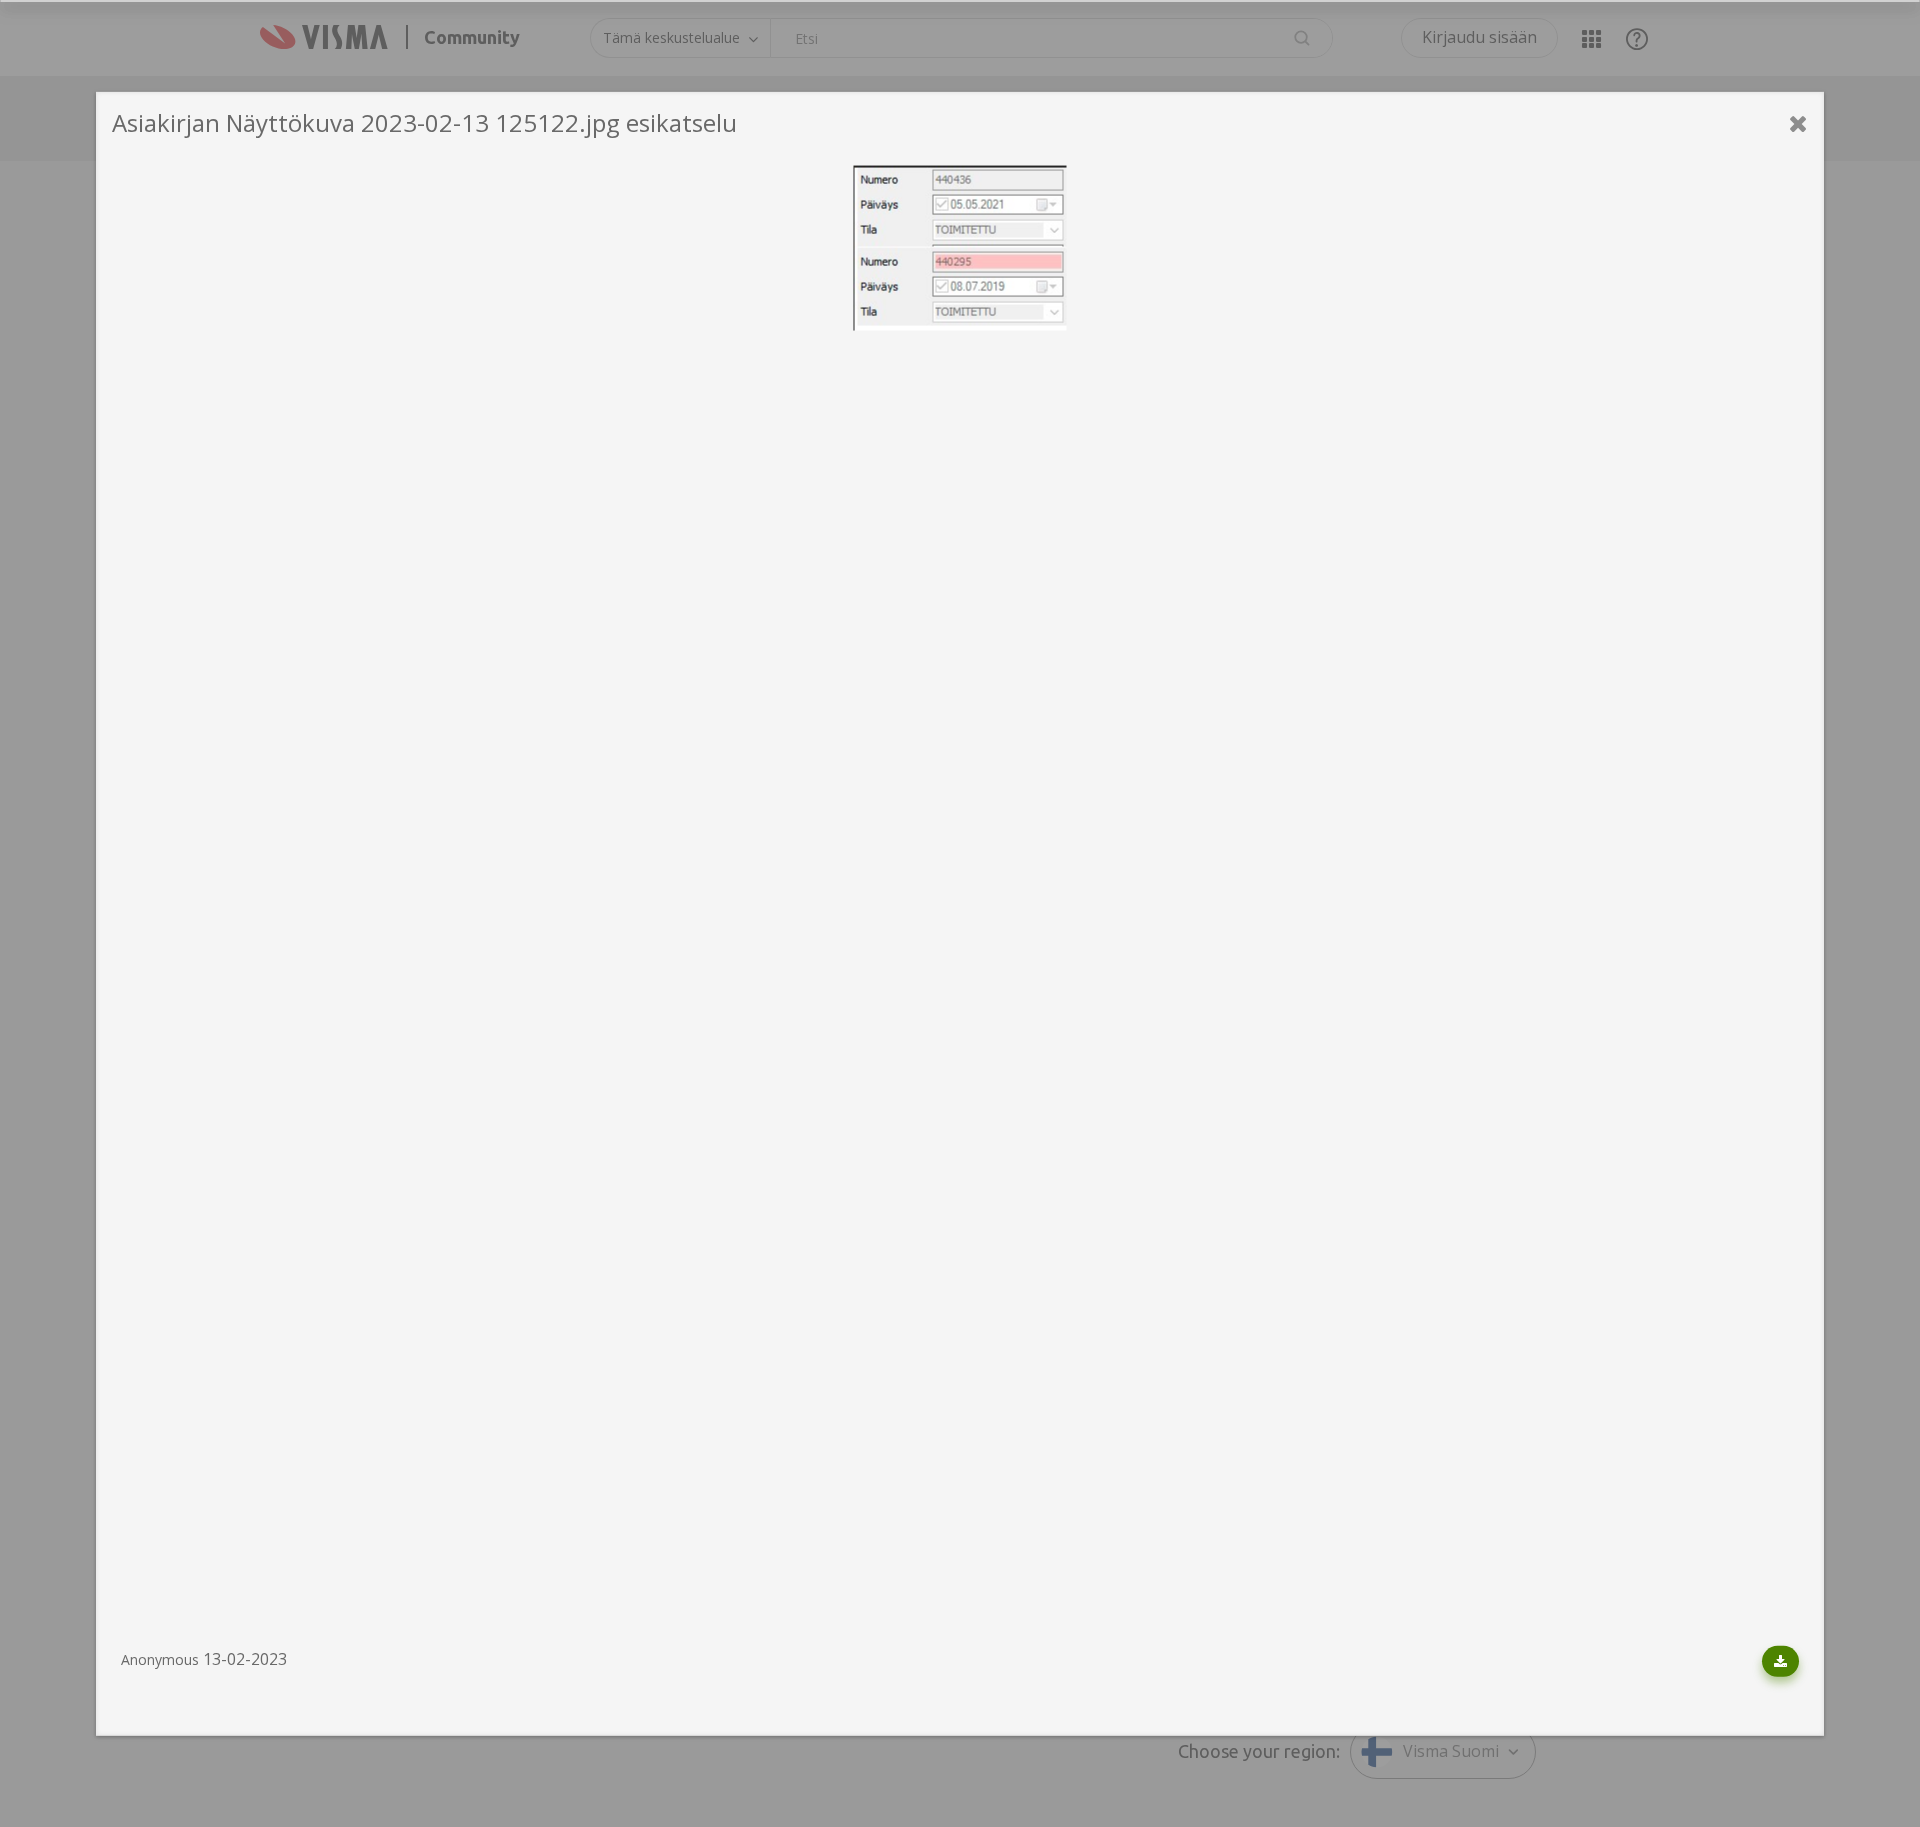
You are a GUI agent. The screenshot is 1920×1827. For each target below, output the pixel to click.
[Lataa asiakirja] (1780, 1661)
